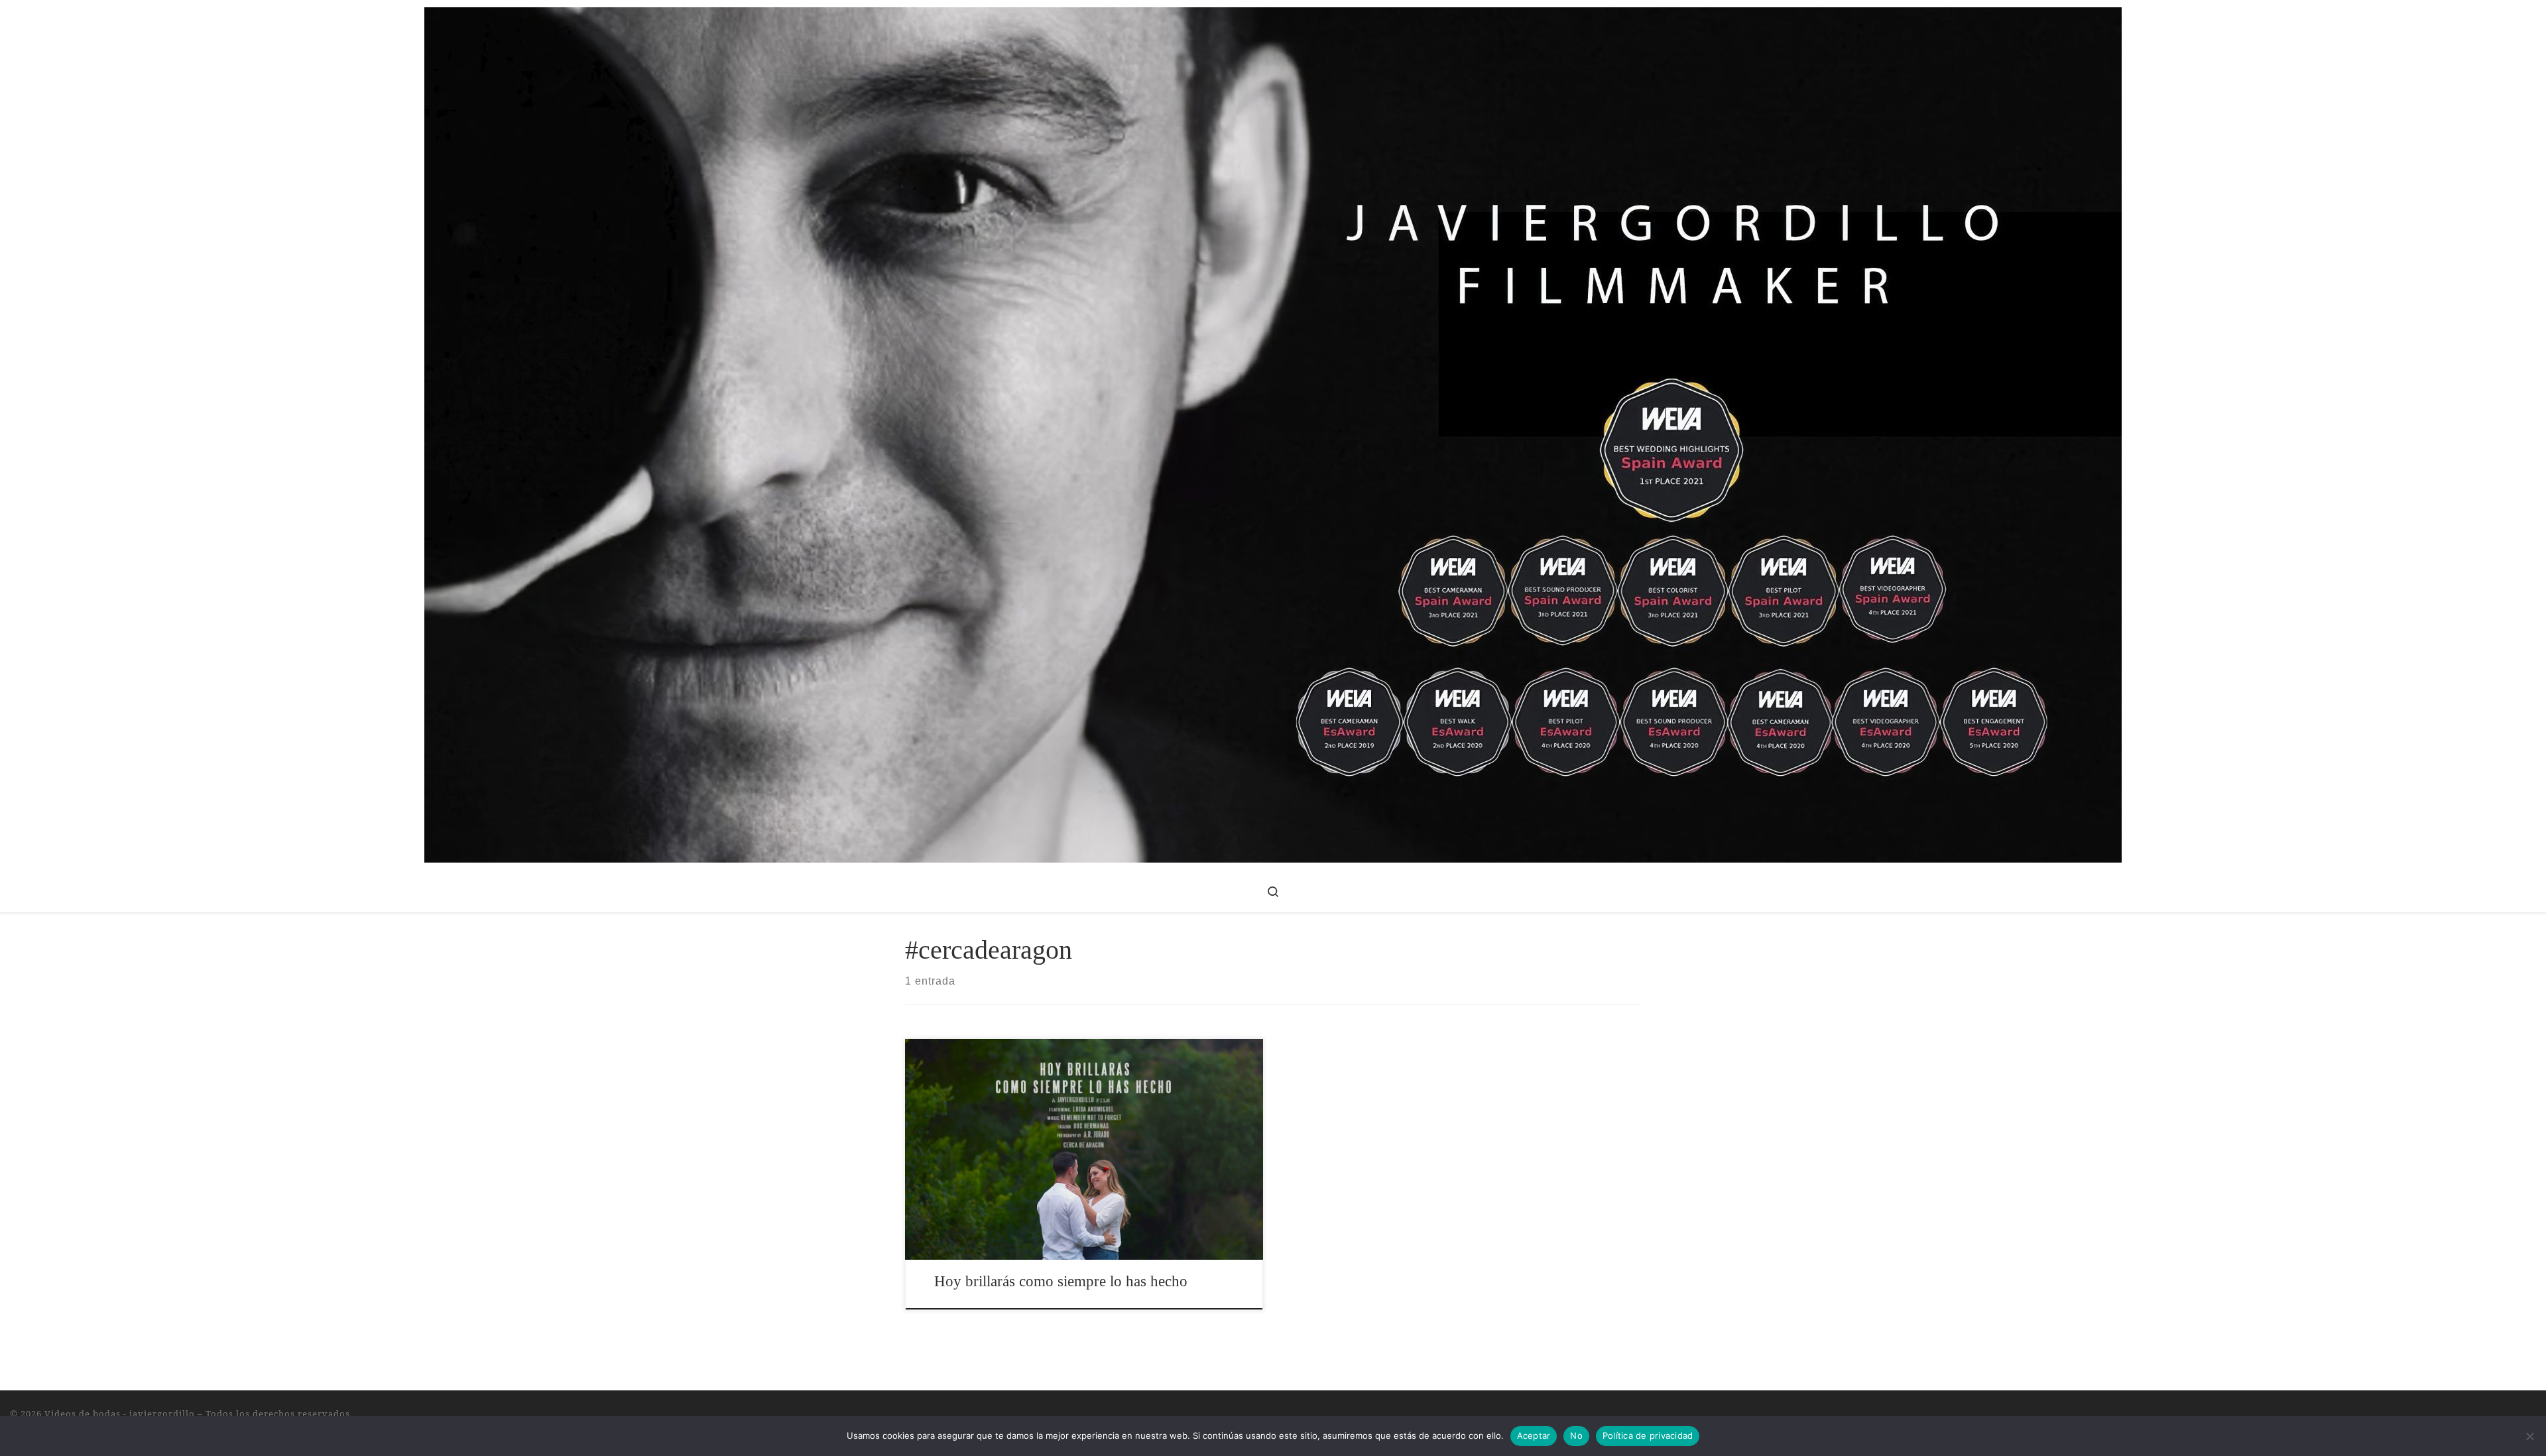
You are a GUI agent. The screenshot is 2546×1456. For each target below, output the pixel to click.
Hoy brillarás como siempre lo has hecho (1061, 1281)
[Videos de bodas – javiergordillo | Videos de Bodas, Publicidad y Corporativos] (1273, 432)
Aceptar (1534, 1435)
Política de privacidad (1648, 1435)
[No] (2529, 1436)
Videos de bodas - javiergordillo (120, 1414)
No (1576, 1435)
